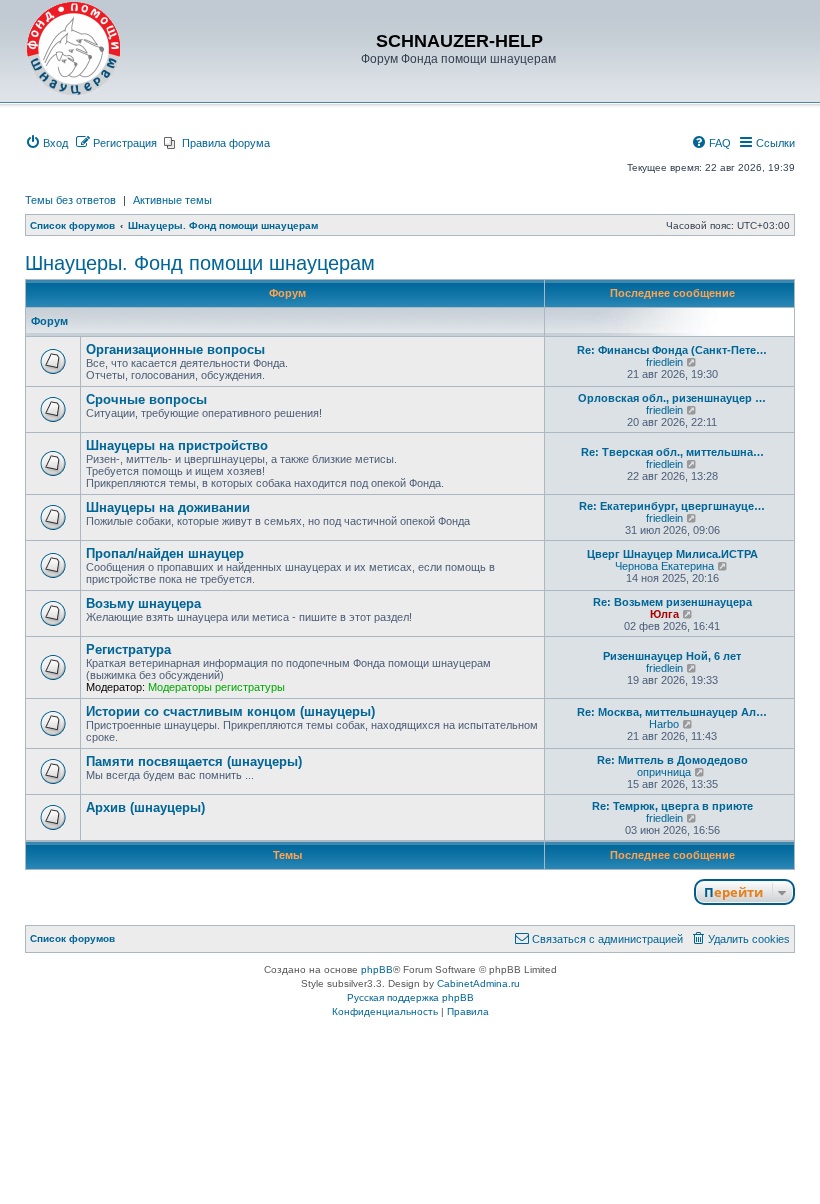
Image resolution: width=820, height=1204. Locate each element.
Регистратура (128, 649)
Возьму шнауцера (143, 603)
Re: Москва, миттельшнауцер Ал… (672, 712)
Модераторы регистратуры (216, 687)
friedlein (664, 362)
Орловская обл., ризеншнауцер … (672, 398)
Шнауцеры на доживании (168, 507)
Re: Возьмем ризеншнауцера (672, 602)
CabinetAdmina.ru (478, 983)
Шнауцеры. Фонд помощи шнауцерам (200, 263)
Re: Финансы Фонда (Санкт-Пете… (672, 350)
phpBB (377, 969)
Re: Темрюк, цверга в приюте (672, 806)
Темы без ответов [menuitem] (70, 200)
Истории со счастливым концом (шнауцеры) (230, 711)
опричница (664, 772)
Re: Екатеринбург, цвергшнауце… (672, 506)
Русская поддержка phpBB (410, 997)
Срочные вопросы (146, 399)
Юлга (664, 614)
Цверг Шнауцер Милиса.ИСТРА (672, 554)
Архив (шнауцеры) (145, 807)
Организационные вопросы (175, 349)
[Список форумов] (74, 49)
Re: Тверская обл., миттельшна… (672, 452)
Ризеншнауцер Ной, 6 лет (672, 656)
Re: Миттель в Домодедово (672, 760)
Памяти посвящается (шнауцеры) (194, 761)
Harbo (664, 724)
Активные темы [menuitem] (172, 200)
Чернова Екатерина (664, 566)
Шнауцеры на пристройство (177, 445)
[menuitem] (46, 143)
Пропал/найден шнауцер (165, 553)
